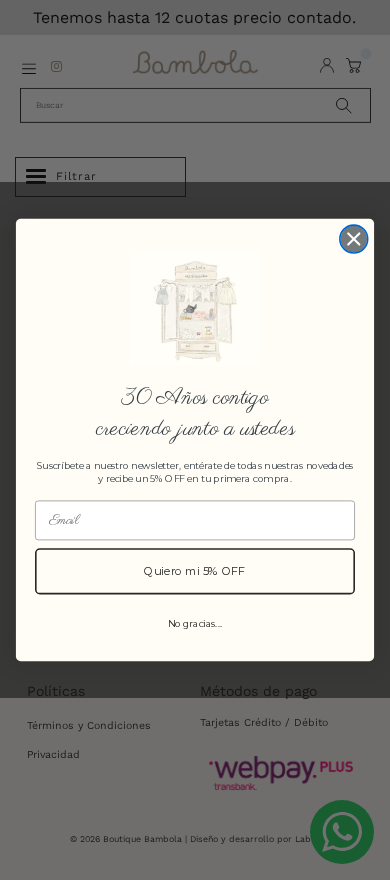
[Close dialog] (354, 239)
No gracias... (195, 623)
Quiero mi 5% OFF (194, 571)
